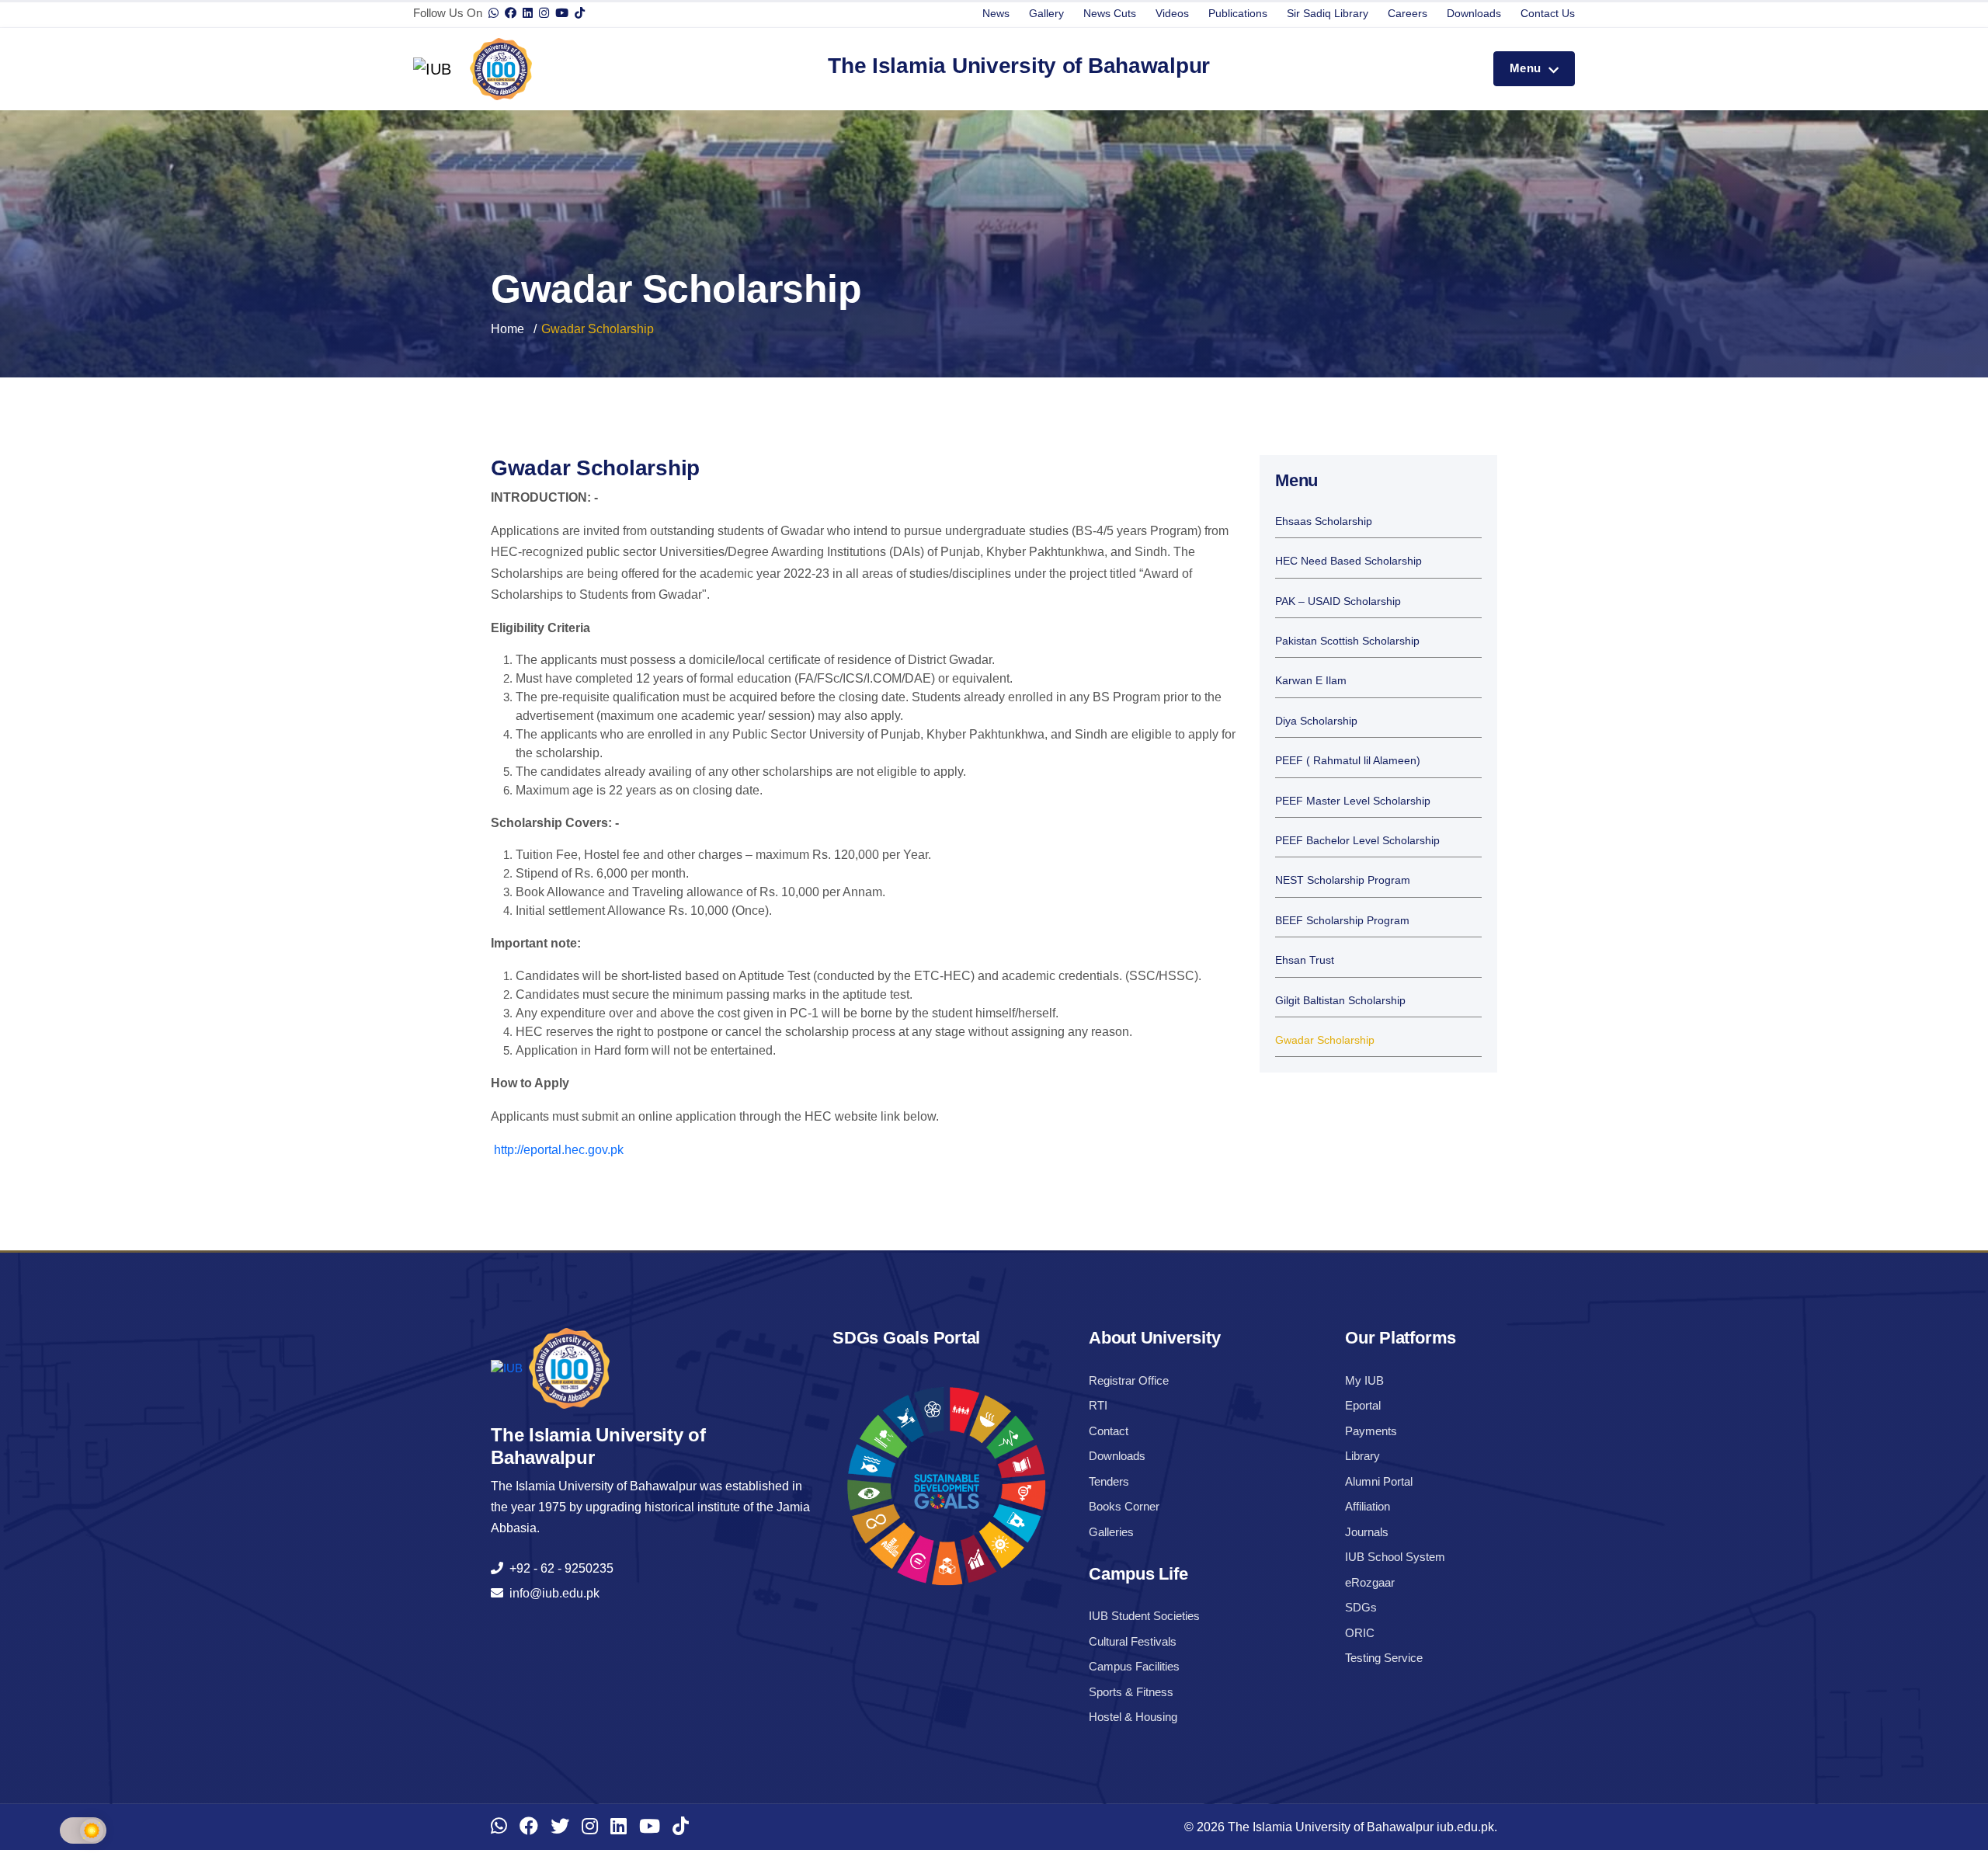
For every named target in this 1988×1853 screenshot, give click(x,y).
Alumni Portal (1379, 1481)
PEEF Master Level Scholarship (1353, 801)
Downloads (1474, 13)
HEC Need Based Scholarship (1349, 561)
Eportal (1363, 1405)
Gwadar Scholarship (1325, 1040)
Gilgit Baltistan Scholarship (1340, 1001)
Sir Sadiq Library (1328, 13)
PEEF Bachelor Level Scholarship (1357, 841)
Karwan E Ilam (1311, 681)
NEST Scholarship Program (1343, 880)
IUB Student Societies (1144, 1616)
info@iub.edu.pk (551, 1593)
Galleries (1111, 1532)
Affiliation (1368, 1506)
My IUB (1364, 1380)
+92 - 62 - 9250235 (558, 1568)
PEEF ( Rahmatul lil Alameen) (1348, 761)
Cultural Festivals (1133, 1641)
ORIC (1360, 1633)
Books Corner (1124, 1506)
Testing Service (1384, 1658)
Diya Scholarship (1316, 721)
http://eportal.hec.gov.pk (557, 1150)
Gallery (1046, 13)
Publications (1238, 13)
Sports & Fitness (1131, 1692)
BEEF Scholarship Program (1342, 921)
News (996, 13)
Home (507, 329)
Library (1362, 1456)
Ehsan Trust (1305, 960)
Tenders (1109, 1481)
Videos (1172, 13)
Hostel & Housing (1133, 1717)
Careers (1408, 13)
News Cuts (1110, 13)
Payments (1371, 1431)
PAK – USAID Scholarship (1338, 601)
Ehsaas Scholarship (1324, 521)
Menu (1527, 68)
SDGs (1361, 1607)
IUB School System (1395, 1557)
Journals (1367, 1532)
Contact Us (1548, 13)
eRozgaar (1370, 1582)
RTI (1098, 1405)
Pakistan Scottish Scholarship (1347, 641)
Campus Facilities (1134, 1666)
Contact (1109, 1431)
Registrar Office (1129, 1380)
